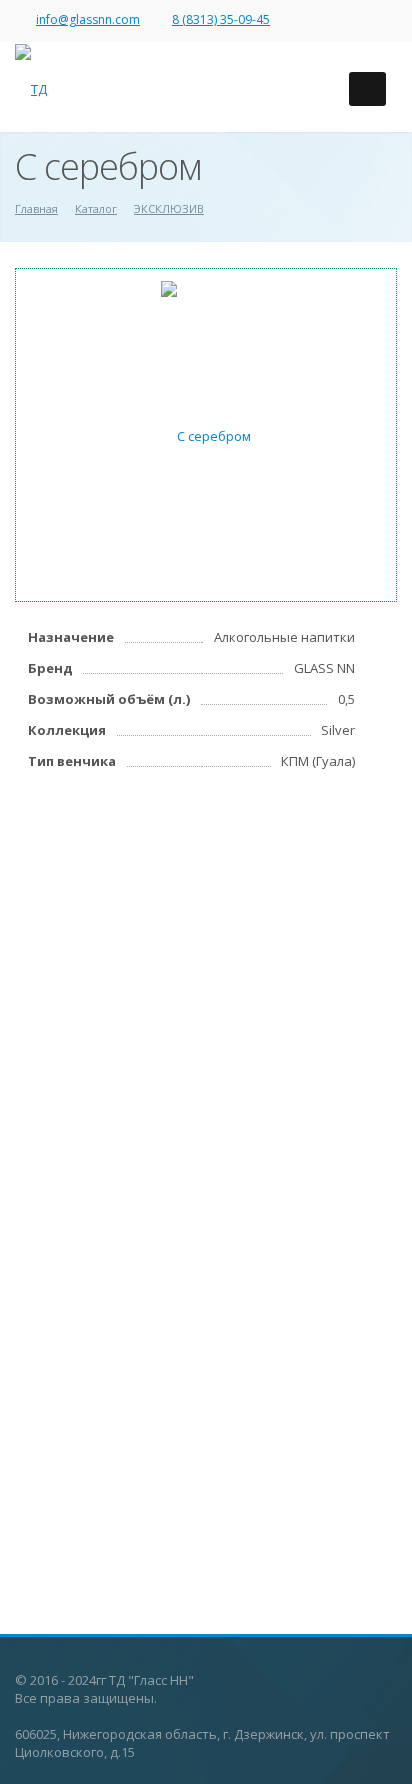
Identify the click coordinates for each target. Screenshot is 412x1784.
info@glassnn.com (88, 19)
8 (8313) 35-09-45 (221, 19)
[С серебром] (206, 434)
